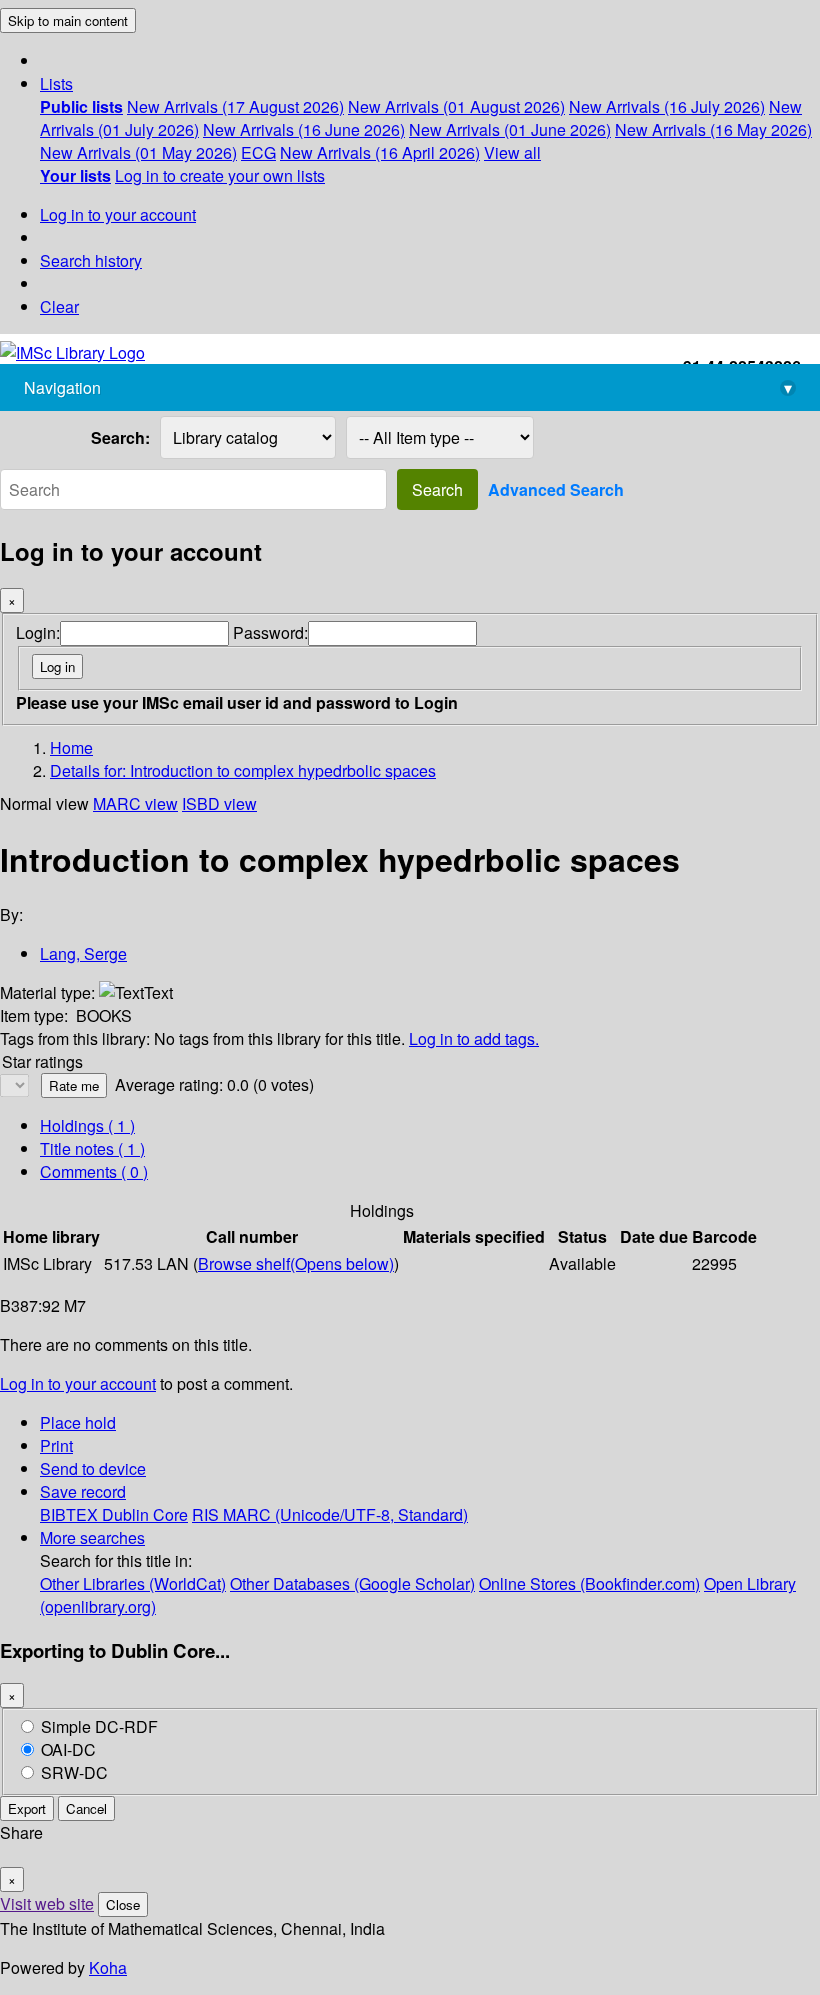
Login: (38, 632)
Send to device (93, 1468)
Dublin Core (145, 1514)
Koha (108, 1967)
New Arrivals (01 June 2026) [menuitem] (510, 129)
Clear (59, 306)
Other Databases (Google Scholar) (352, 1583)
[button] (56, 83)
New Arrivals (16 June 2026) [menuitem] (304, 129)
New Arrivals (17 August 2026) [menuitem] (235, 106)
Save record (83, 1491)
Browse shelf (296, 1263)
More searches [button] (92, 1537)
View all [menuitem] (512, 152)
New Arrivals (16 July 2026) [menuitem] (667, 106)
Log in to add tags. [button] (474, 1038)
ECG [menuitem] (258, 152)
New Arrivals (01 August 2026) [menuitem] (456, 106)
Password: (270, 632)
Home (71, 747)
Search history (91, 260)
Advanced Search (556, 489)
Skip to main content (68, 20)
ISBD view (219, 803)
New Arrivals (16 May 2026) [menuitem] (713, 129)
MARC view (135, 803)
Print (56, 1445)
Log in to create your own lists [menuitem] (220, 175)
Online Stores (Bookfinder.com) (589, 1583)
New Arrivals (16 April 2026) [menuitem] (380, 152)
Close (123, 1904)
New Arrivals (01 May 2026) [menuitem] (138, 152)
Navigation (408, 387)
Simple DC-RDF (99, 1726)
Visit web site (47, 1903)
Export (27, 1808)
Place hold (78, 1422)
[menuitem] (81, 106)
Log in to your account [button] (78, 1383)
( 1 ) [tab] (87, 1125)
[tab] (92, 1148)
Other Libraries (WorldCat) (133, 1583)
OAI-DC (68, 1749)
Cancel (86, 1808)
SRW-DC (74, 1772)
